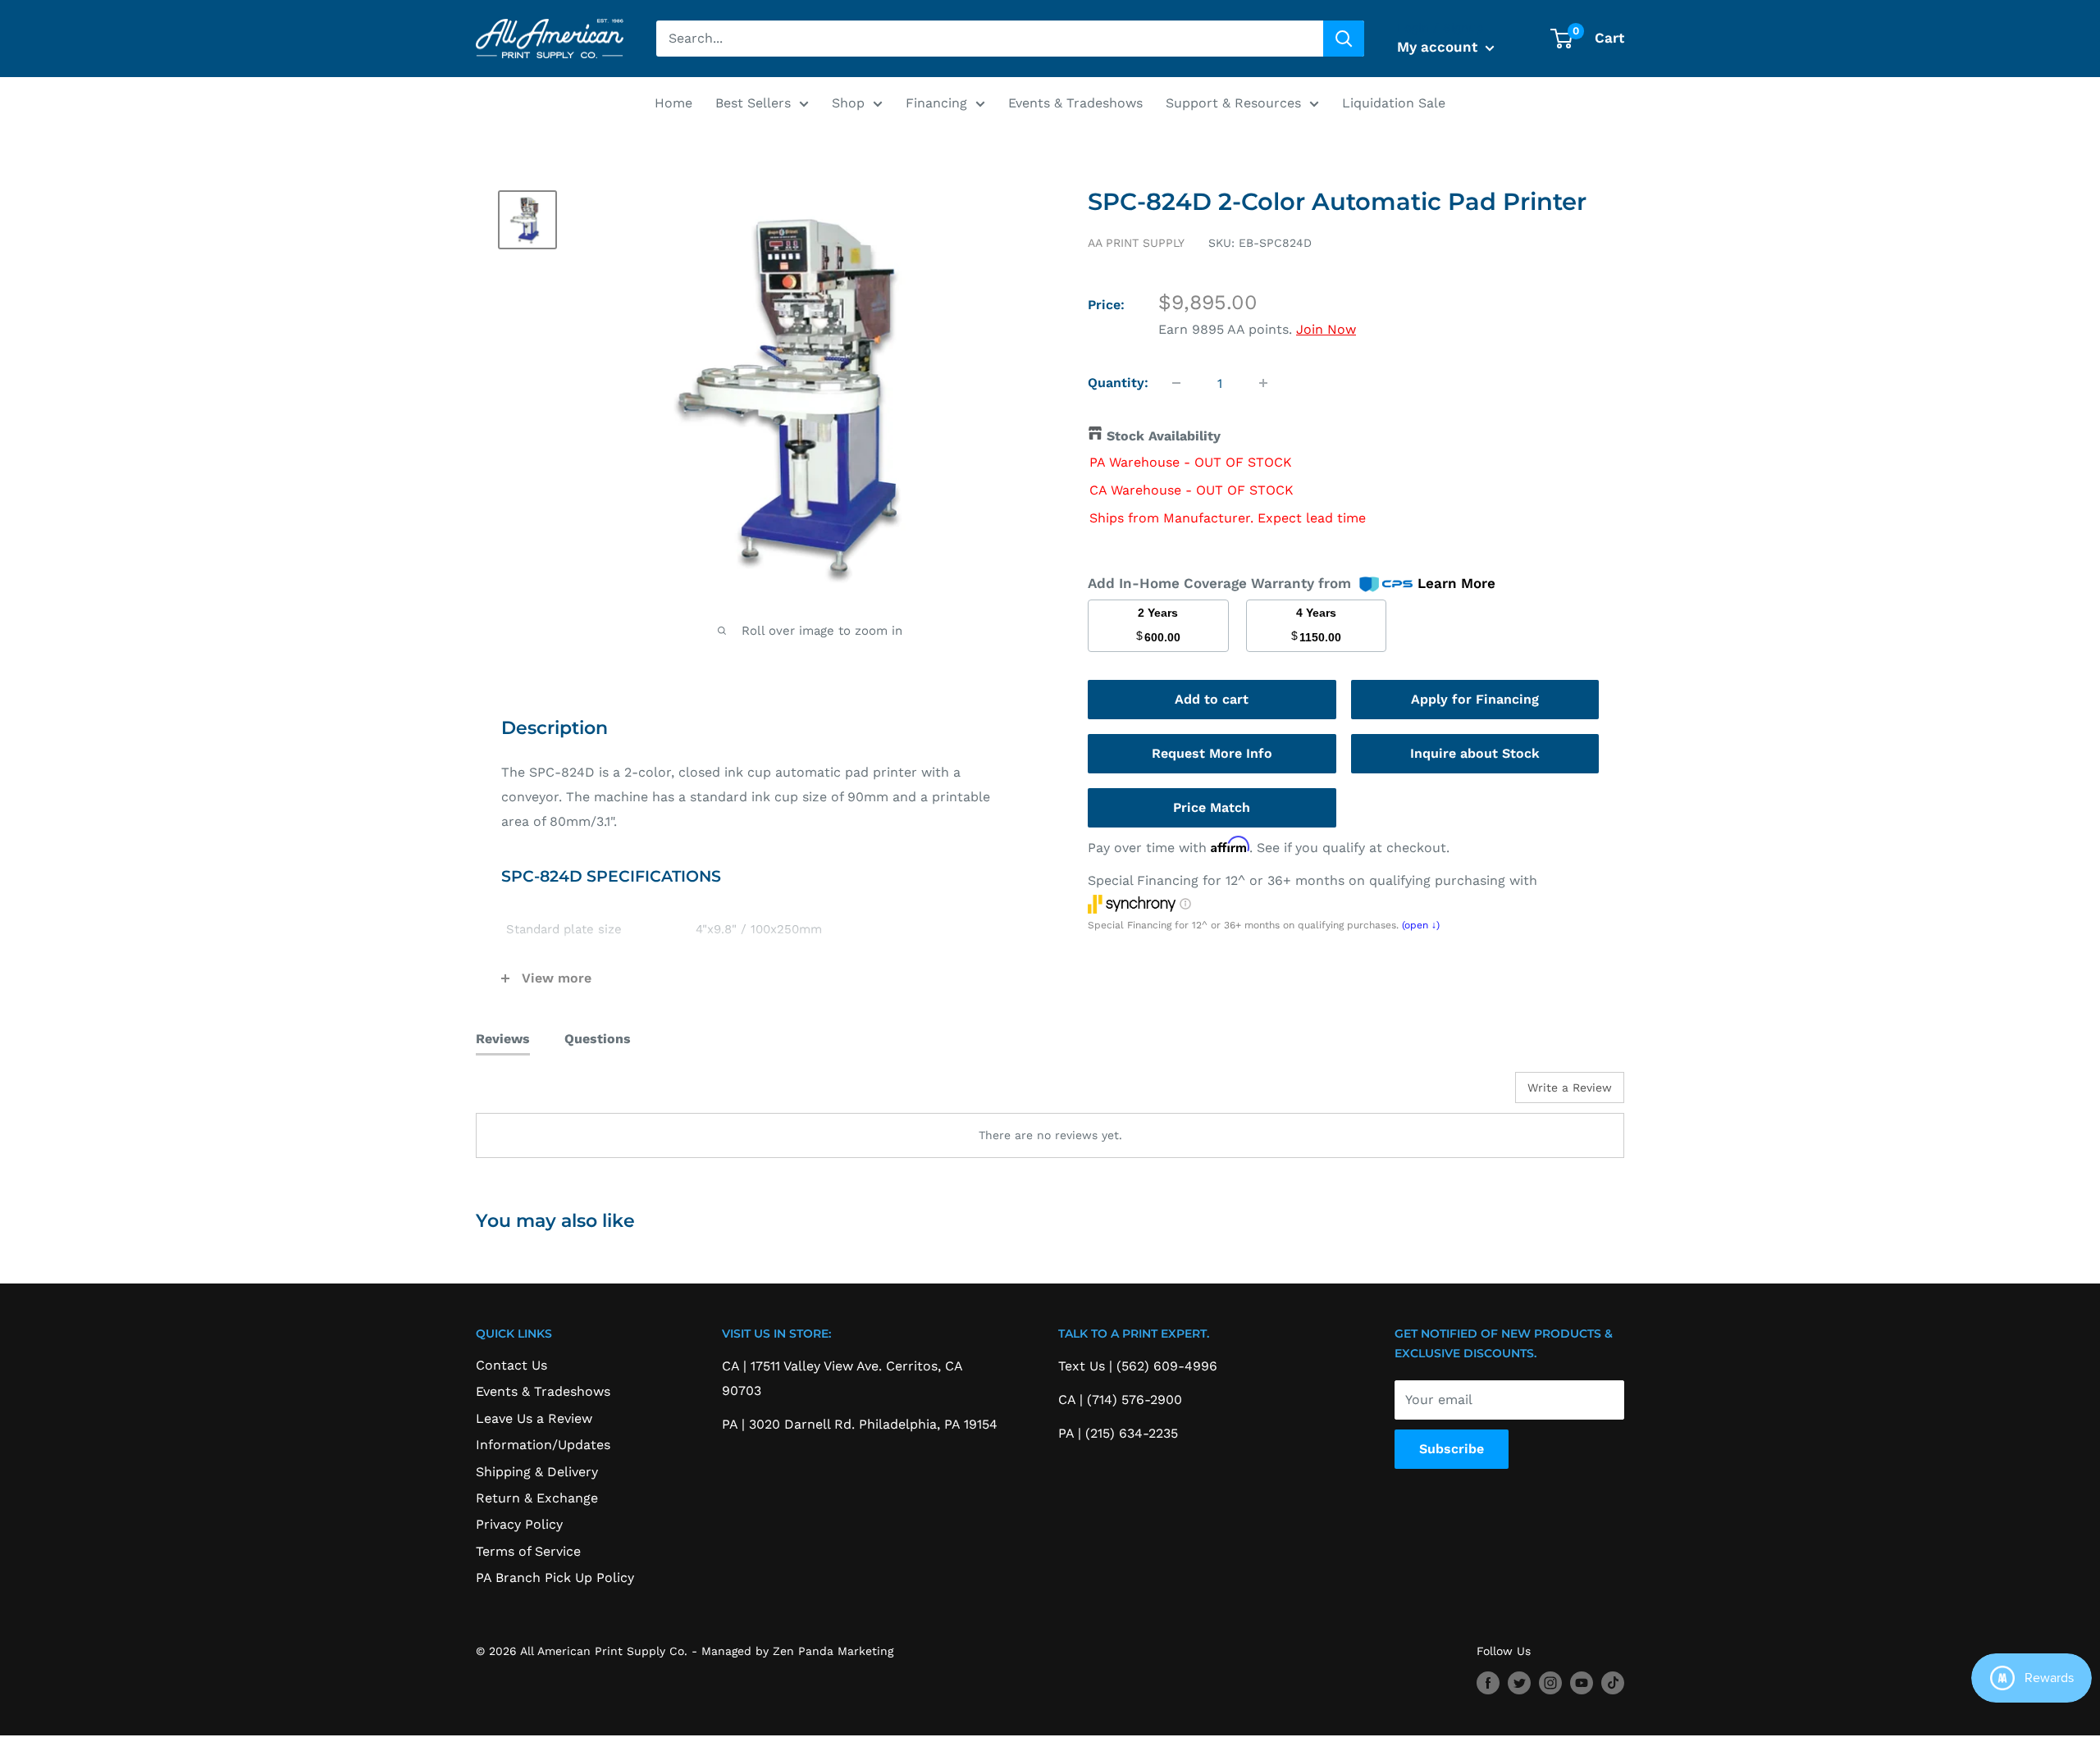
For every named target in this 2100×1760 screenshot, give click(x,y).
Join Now (1326, 329)
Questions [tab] (598, 1039)
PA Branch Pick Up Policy (555, 1578)
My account (1439, 47)
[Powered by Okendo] (550, 1093)
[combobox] (990, 39)
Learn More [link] (1456, 583)
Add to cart (1212, 699)
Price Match (1212, 807)
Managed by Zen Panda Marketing (797, 1651)
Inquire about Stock (1475, 753)
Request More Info (1212, 753)
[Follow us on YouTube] (1582, 1683)
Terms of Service (528, 1551)
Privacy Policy (519, 1524)
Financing (936, 103)
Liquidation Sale (1394, 103)
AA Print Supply (1136, 243)
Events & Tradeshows (1075, 103)
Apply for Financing (1475, 699)
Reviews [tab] (503, 1039)
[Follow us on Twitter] (1519, 1683)
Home (673, 103)
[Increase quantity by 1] (1263, 383)
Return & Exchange (537, 1498)
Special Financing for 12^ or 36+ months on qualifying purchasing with (1312, 880)
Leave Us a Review (534, 1418)
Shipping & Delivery (537, 1472)
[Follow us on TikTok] (1613, 1683)
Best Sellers (753, 103)
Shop (848, 103)
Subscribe (1452, 1449)
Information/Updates (543, 1445)
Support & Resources (1233, 103)
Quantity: (1118, 383)
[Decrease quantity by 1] (1176, 383)
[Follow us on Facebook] (1488, 1683)
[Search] (1344, 39)
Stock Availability (1164, 436)
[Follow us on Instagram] (1550, 1683)
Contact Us (511, 1365)
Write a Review (1570, 1087)
